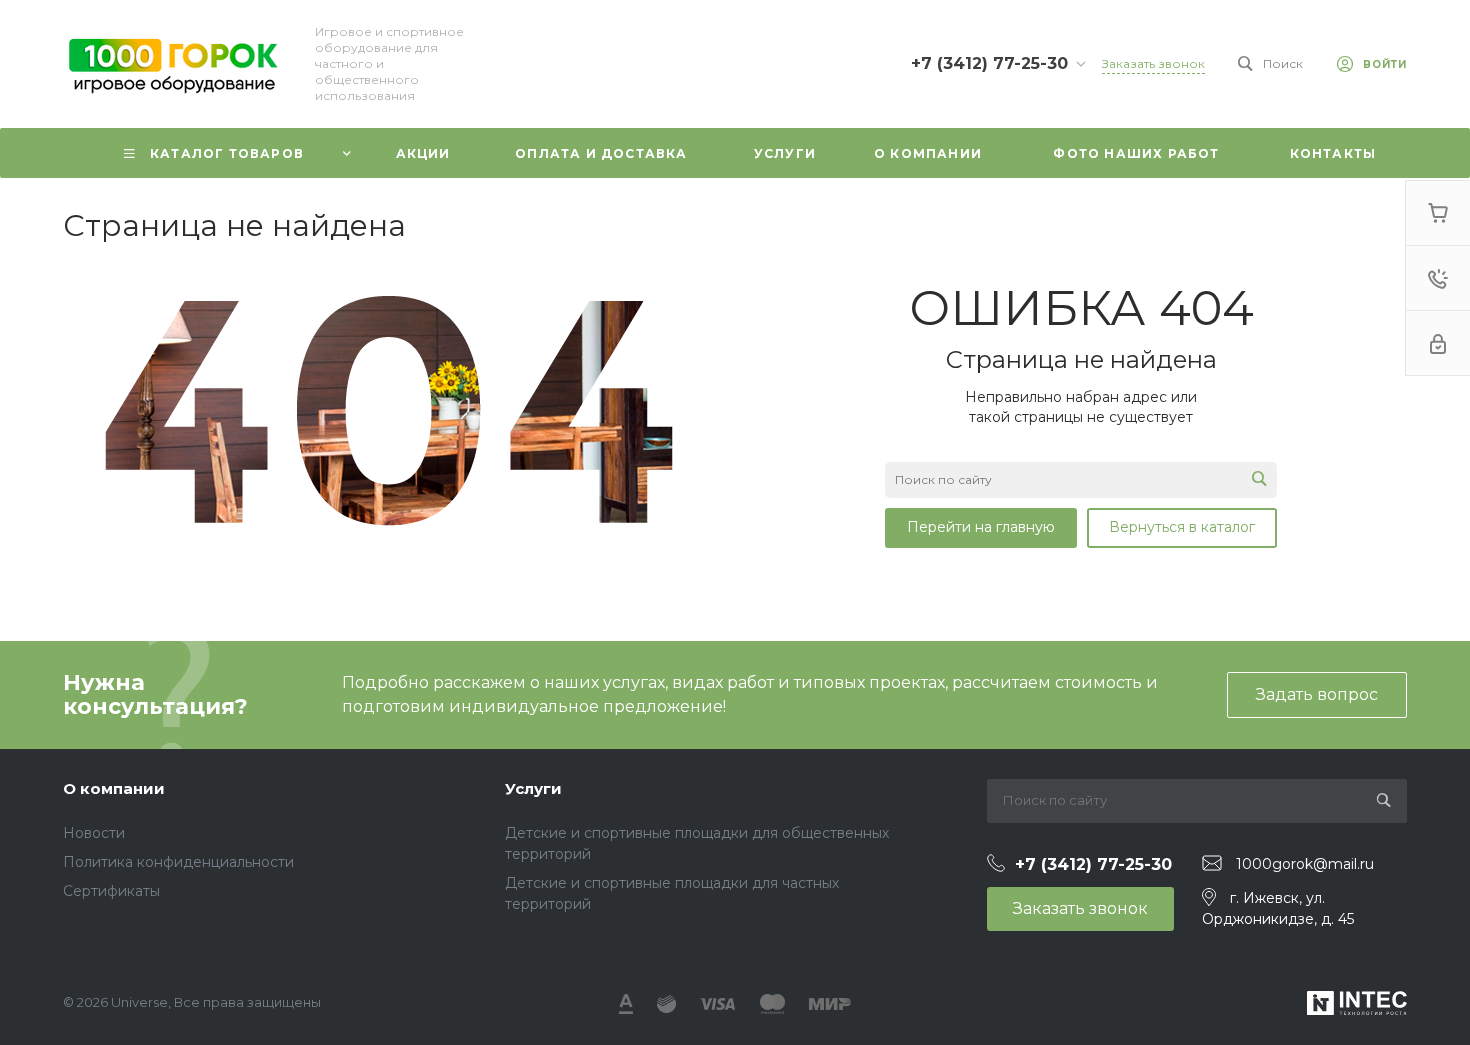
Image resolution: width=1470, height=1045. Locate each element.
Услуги (533, 788)
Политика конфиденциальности (178, 862)
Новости (94, 833)
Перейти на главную (981, 527)
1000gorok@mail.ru (1305, 864)
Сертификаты (111, 891)
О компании (114, 788)
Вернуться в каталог (1182, 527)
